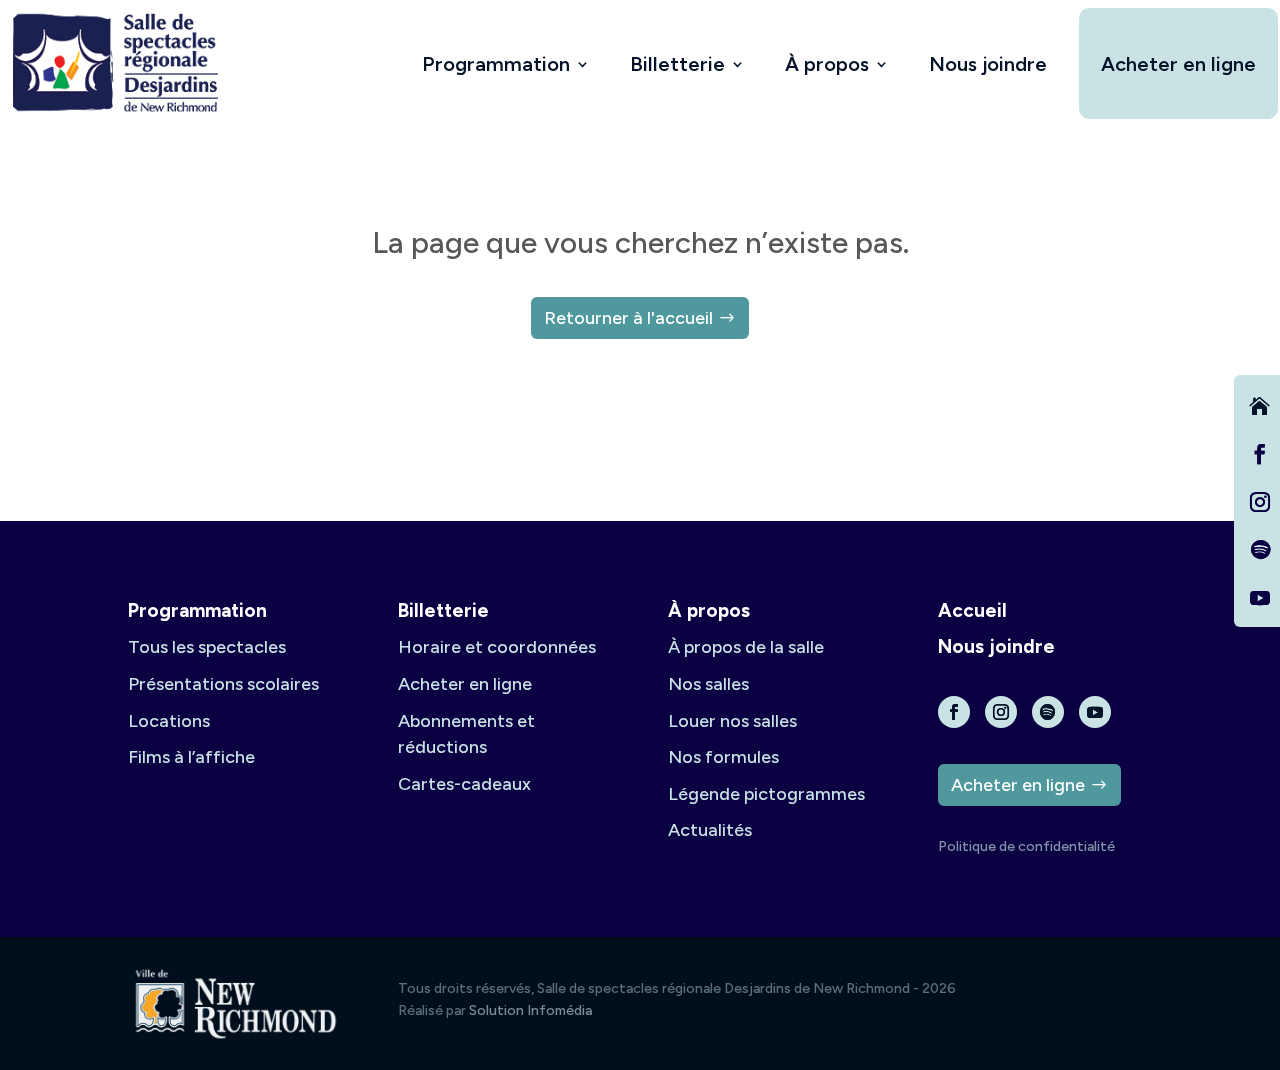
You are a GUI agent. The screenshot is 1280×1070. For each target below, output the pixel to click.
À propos (827, 64)
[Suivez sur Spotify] (1260, 550)
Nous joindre (988, 64)
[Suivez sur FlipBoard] (1260, 406)
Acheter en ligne (1178, 64)
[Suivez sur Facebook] (1260, 454)
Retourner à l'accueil (628, 318)
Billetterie (677, 64)
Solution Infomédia (530, 1010)
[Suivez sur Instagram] (1260, 502)
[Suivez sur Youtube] (1260, 598)
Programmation (496, 64)
